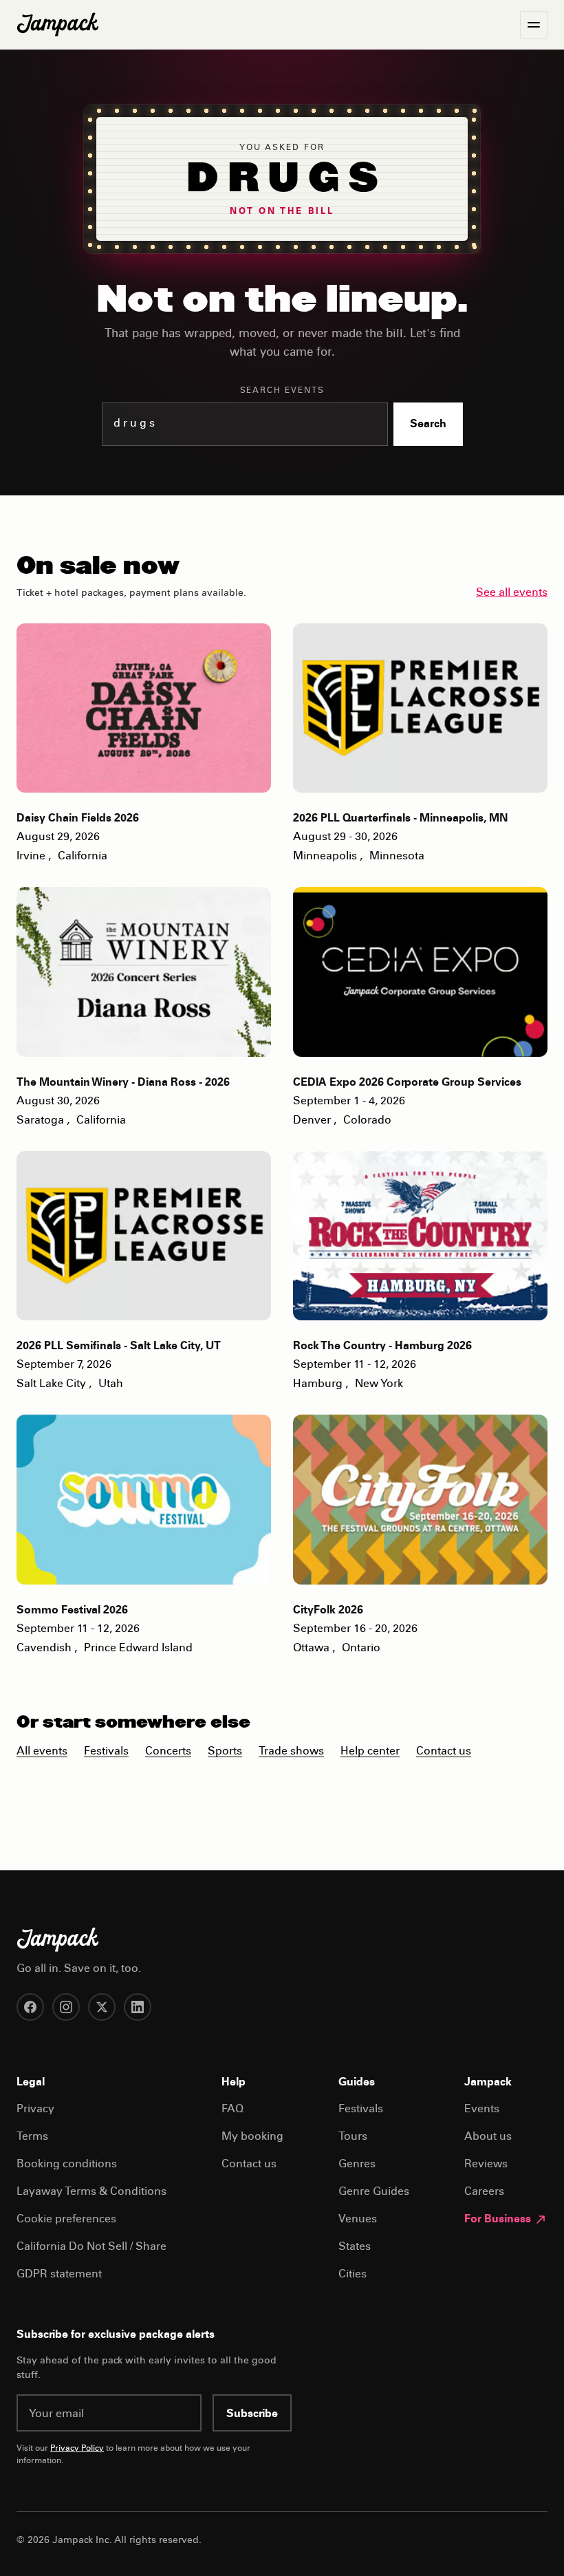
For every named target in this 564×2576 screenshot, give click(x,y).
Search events (282, 391)
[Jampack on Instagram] (66, 2007)
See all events (512, 593)
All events (42, 1752)
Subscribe (252, 2414)
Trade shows (291, 1752)
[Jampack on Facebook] (30, 2007)
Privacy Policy (77, 2449)
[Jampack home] (58, 25)
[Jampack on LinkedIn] (138, 2007)
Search (428, 425)
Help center (370, 1752)
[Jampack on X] (102, 2007)
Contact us (444, 1752)
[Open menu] (534, 25)
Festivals (106, 1752)
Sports (225, 1752)
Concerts (168, 1752)
